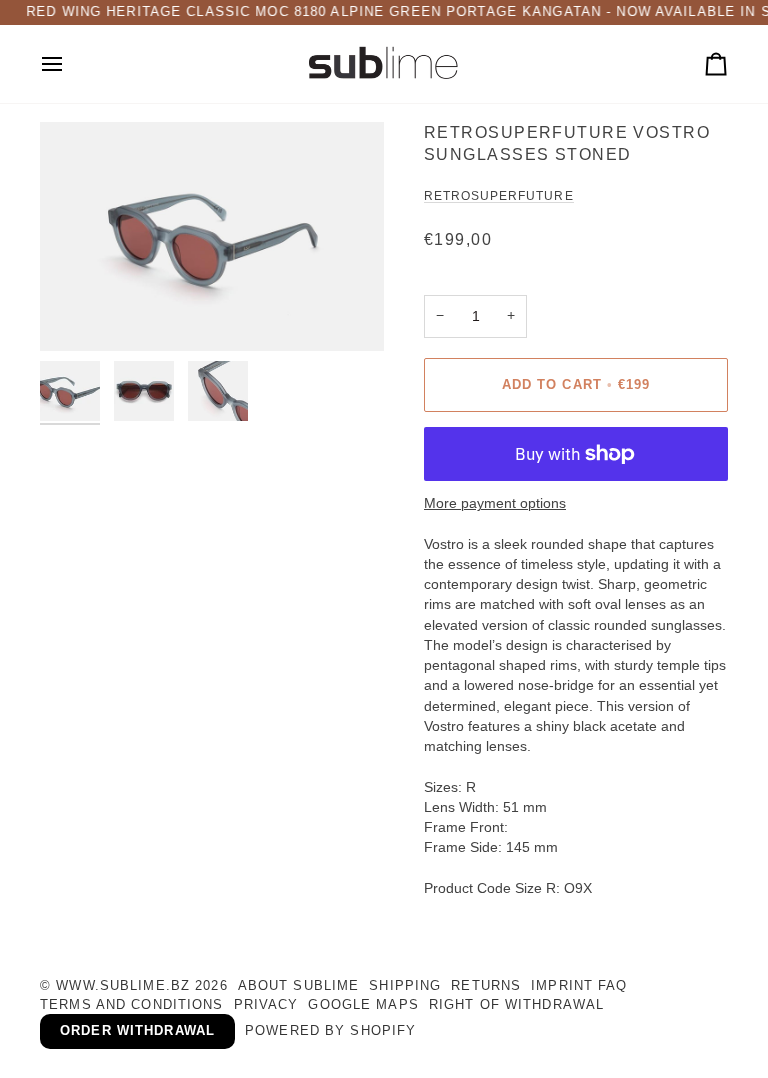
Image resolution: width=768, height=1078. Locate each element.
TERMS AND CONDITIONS (132, 1005)
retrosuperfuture (499, 196)
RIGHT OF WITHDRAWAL (516, 1005)
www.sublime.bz (123, 986)
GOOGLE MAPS (363, 1005)
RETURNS (486, 986)
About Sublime (299, 986)
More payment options (495, 503)
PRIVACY (266, 1005)
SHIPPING (405, 986)
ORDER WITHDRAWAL (137, 1031)
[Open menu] (70, 64)
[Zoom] (212, 236)
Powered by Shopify (330, 1031)
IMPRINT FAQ (579, 986)
